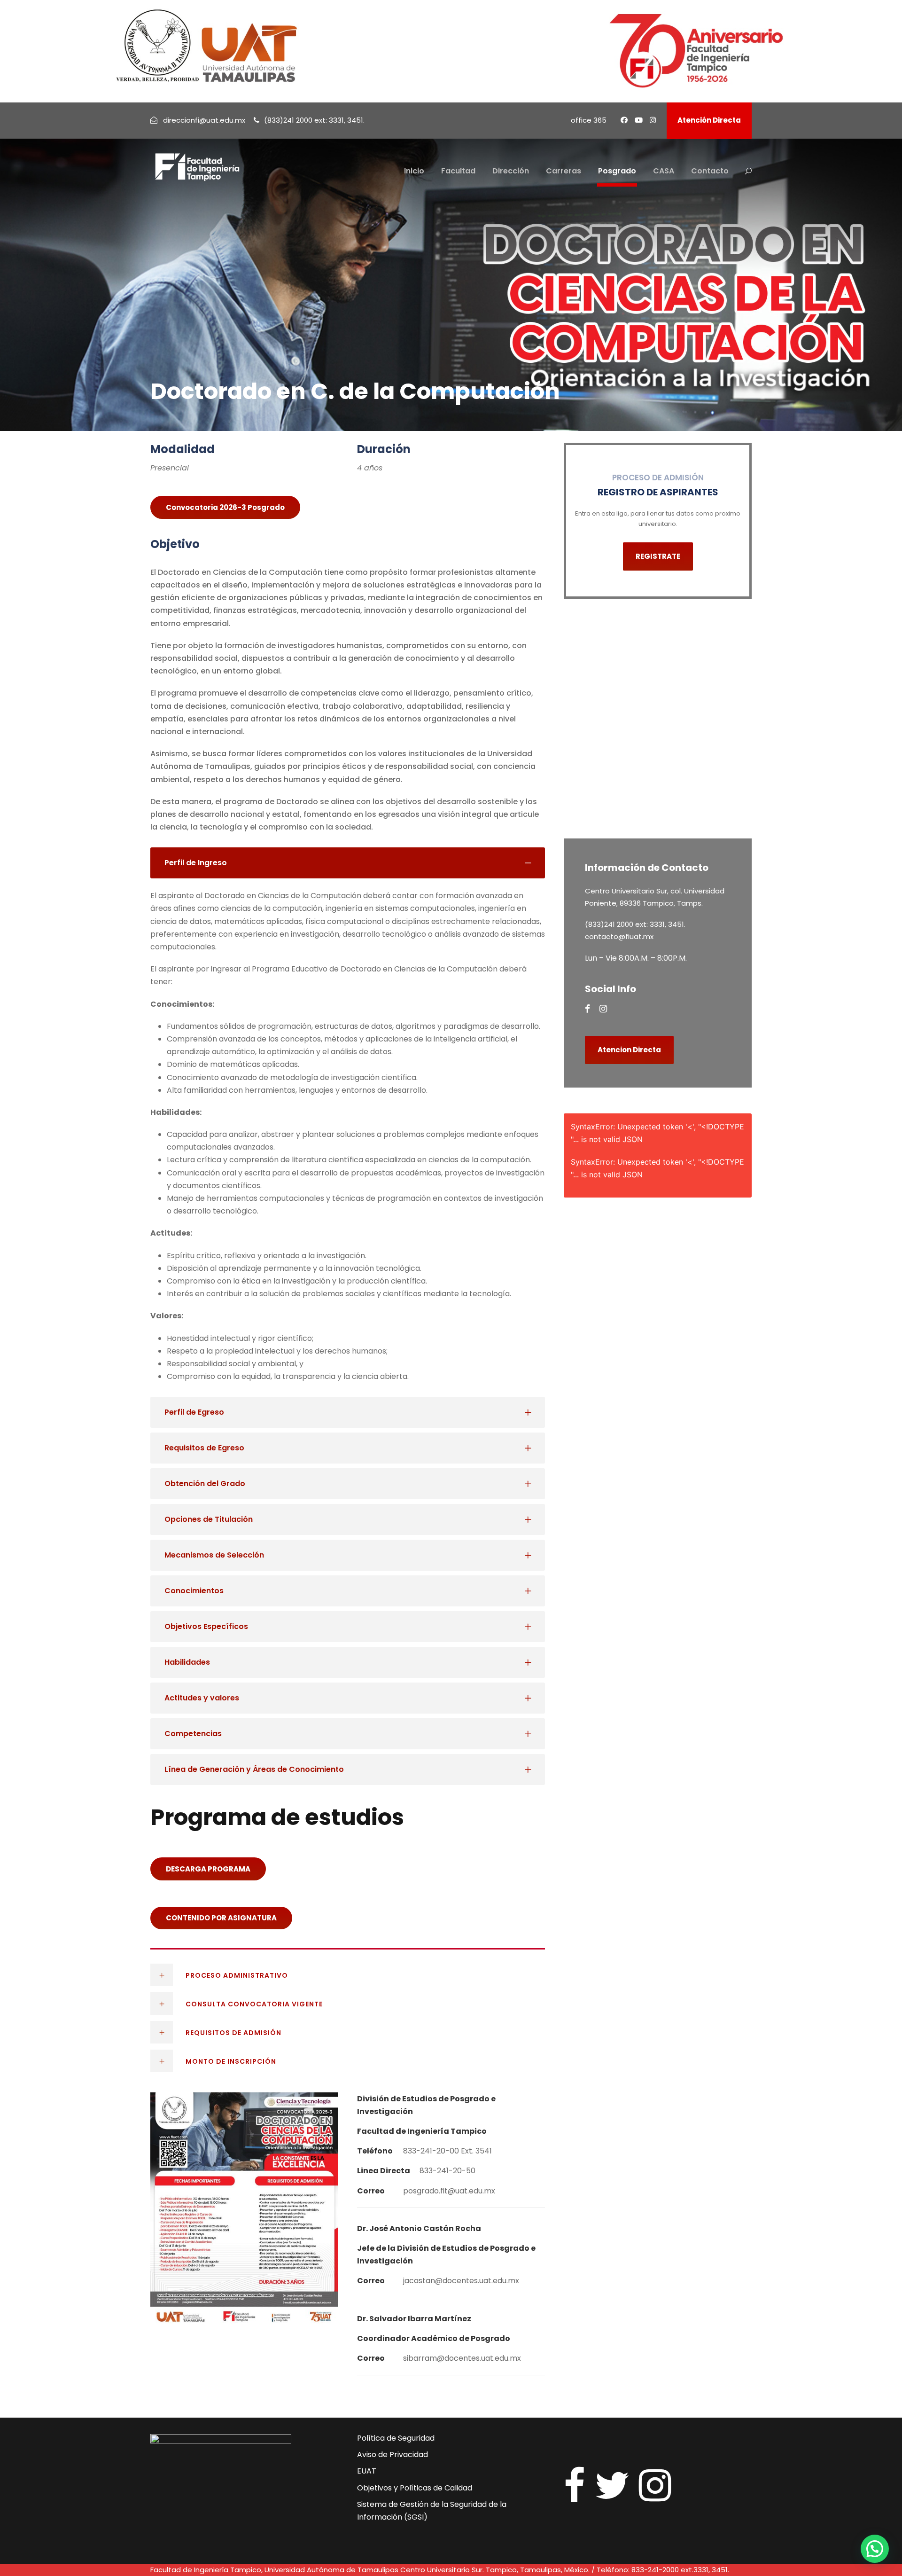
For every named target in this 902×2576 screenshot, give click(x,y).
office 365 (589, 120)
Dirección (511, 171)
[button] (875, 2549)
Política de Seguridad (396, 2438)
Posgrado (617, 171)
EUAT (367, 2471)
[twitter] (612, 2486)
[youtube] (639, 120)
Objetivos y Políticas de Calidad (415, 2488)
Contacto (710, 171)
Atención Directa (709, 120)
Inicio (414, 171)
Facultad (458, 171)
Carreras (564, 171)
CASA (664, 171)
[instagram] (653, 120)
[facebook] (624, 120)
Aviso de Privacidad (393, 2455)
